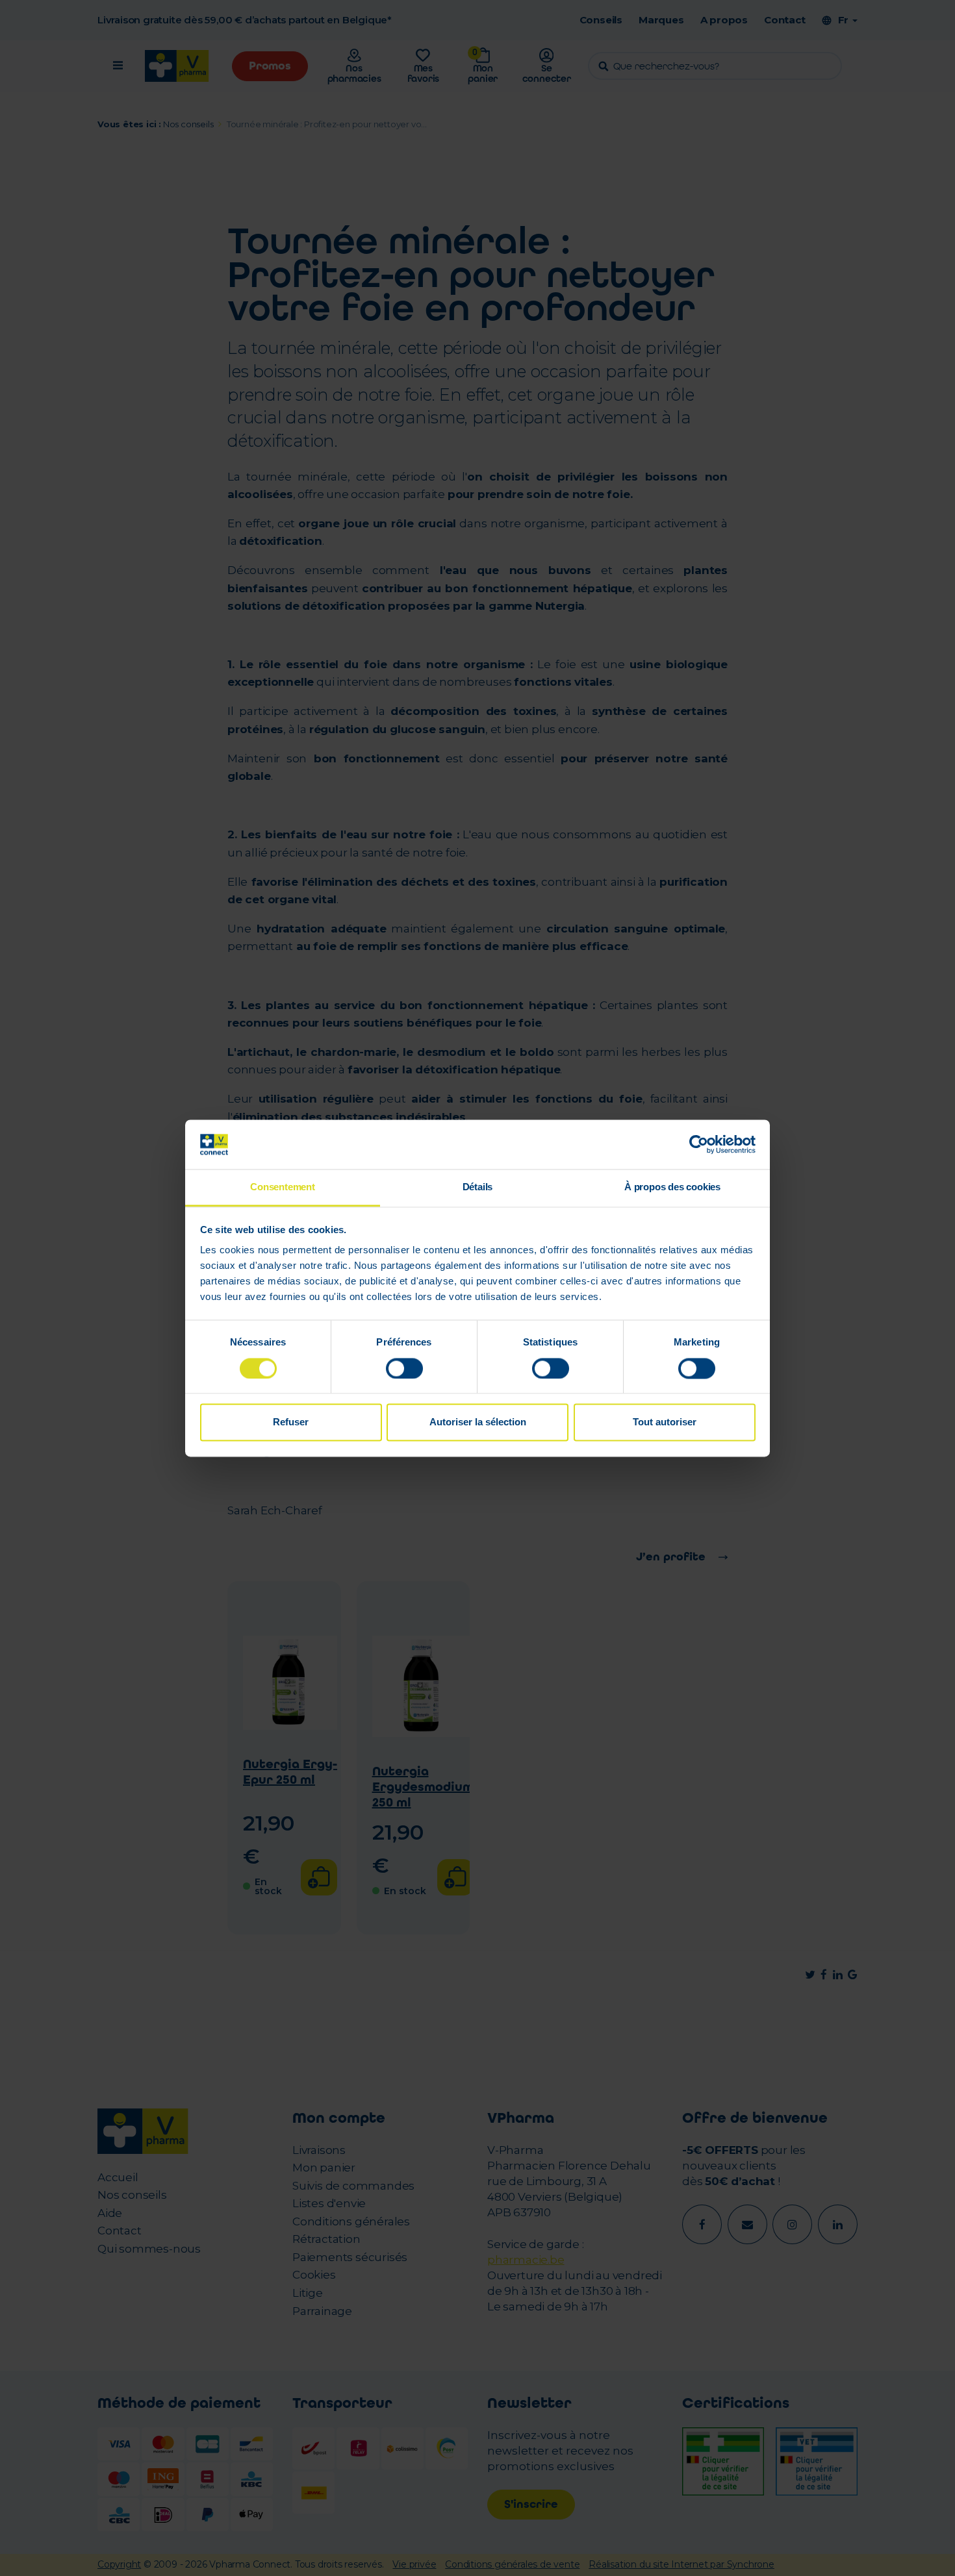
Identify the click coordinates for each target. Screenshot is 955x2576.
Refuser (291, 1422)
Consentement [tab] (283, 1187)
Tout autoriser (665, 1422)
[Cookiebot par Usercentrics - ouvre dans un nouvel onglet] (699, 1144)
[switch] (404, 1368)
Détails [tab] (478, 1187)
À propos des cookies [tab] (672, 1187)
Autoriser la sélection (478, 1422)
